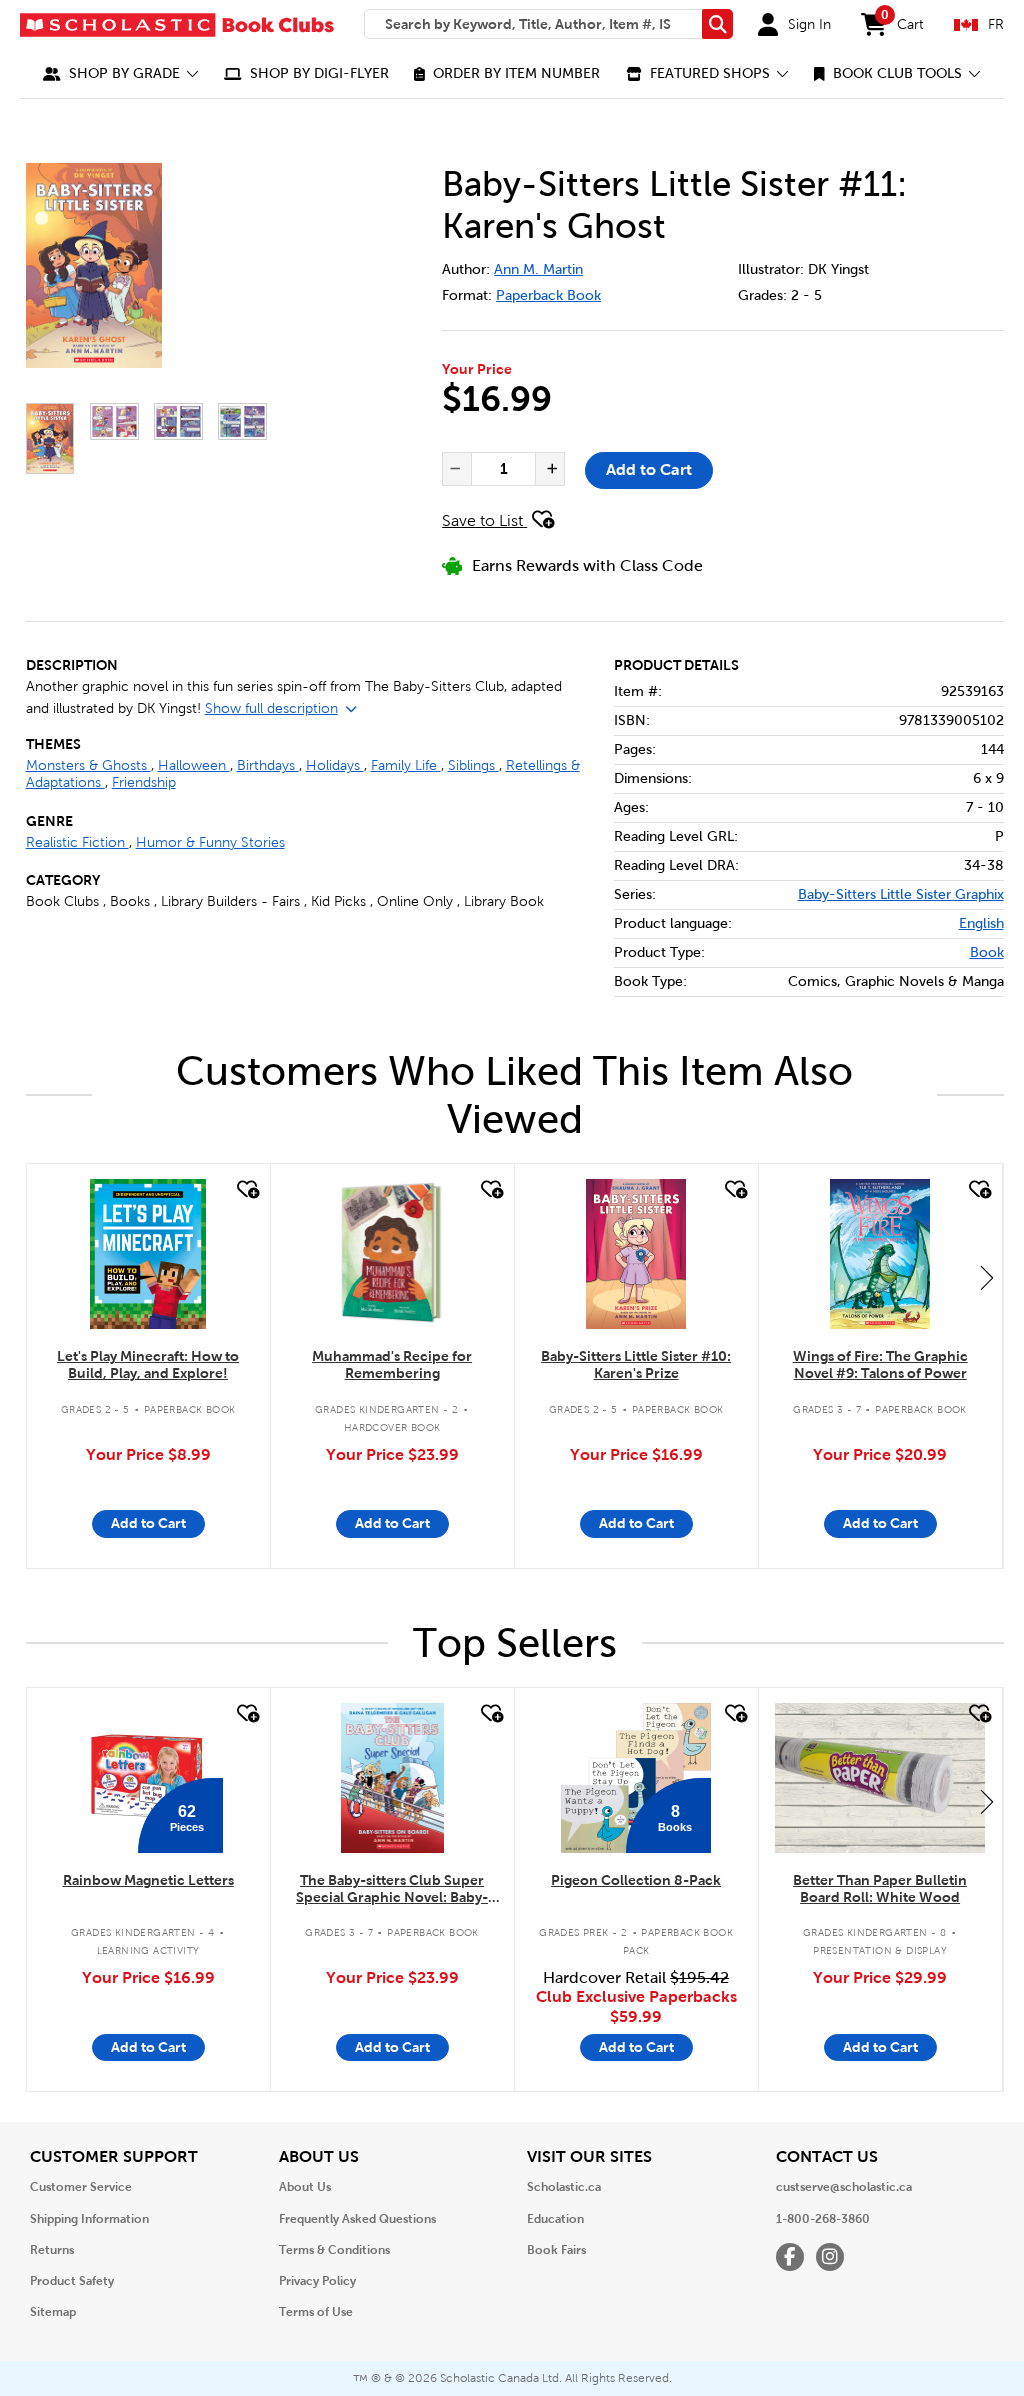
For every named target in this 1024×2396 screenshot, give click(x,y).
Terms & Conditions (334, 2250)
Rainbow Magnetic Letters (148, 1880)
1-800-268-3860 (823, 2219)
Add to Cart (649, 469)
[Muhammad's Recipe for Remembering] (392, 1254)
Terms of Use (316, 2312)
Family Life (406, 765)
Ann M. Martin (538, 269)
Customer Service (81, 2187)
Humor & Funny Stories (210, 842)
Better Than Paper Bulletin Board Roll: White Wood (880, 1888)
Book (987, 952)
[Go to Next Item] (987, 1277)
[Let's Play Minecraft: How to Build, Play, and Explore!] (147, 1254)
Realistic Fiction (77, 842)
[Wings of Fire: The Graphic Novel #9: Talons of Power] (880, 1254)
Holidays (335, 765)
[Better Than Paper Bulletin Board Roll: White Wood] (880, 1778)
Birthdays (268, 765)
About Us (305, 2187)
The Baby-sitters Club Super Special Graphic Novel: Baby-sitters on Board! (392, 1889)
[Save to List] (246, 1189)
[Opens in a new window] (153, 265)
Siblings (473, 765)
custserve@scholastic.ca (844, 2187)
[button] (121, 73)
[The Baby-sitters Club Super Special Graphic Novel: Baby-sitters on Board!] (392, 1778)
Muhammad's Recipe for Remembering (392, 1364)
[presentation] (455, 469)
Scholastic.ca (564, 2187)
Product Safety (72, 2281)
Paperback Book (548, 295)
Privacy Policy (317, 2281)
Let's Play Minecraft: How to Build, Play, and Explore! (148, 1364)
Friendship (144, 782)
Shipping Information (89, 2219)
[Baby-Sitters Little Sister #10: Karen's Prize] (636, 1254)
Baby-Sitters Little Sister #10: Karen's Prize (636, 1364)
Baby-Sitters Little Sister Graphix (901, 894)
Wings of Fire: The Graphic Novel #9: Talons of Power (880, 1364)
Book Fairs (556, 2250)
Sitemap (53, 2312)
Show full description (271, 708)
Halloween (194, 765)
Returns (52, 2250)
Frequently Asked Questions (357, 2219)
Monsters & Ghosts (88, 765)
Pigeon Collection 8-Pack (636, 1880)
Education (555, 2219)
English (981, 923)
